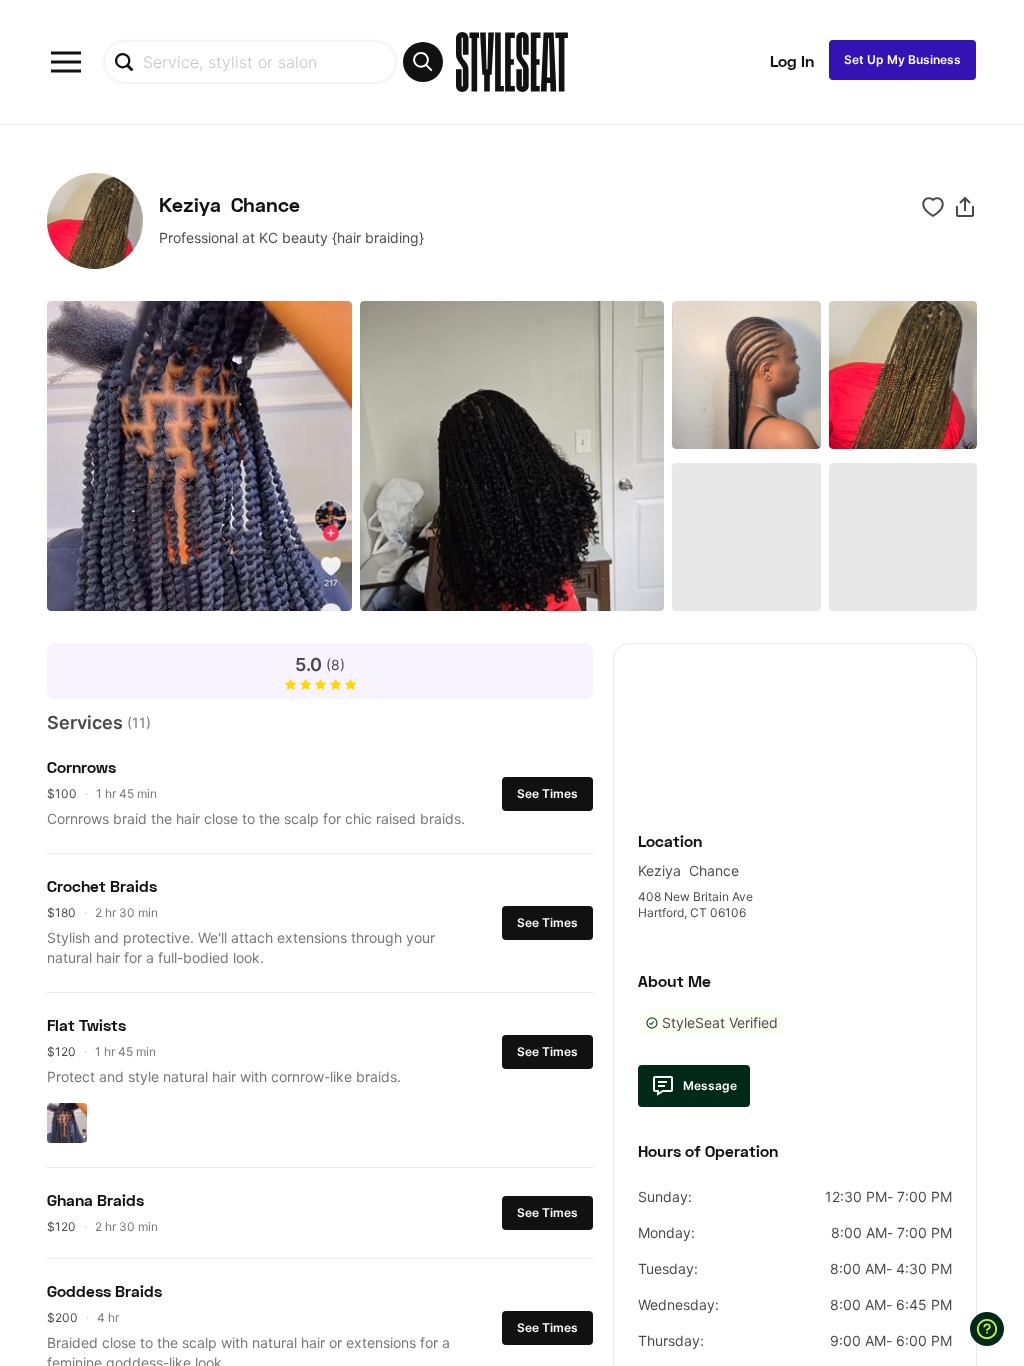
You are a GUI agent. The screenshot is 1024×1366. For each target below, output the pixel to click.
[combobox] (273, 62)
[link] (795, 726)
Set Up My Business (902, 59)
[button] (965, 207)
